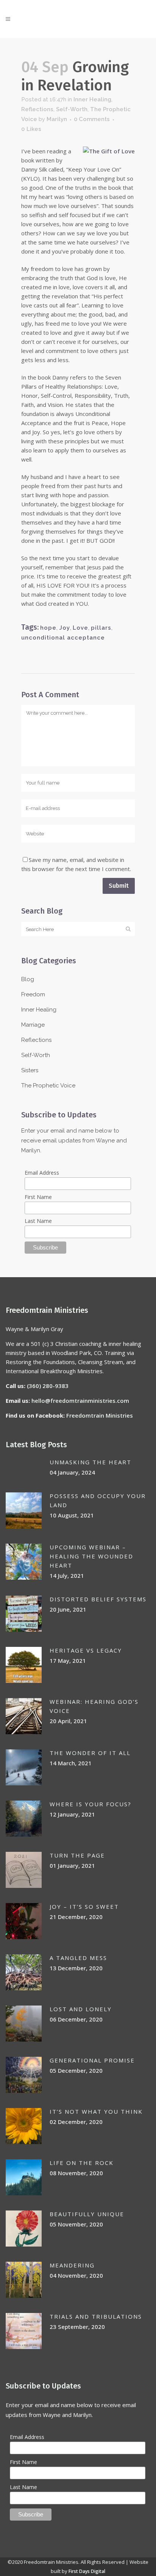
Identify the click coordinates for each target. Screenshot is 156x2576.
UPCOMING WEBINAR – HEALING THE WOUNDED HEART (91, 1556)
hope (48, 628)
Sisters (30, 1070)
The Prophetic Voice (48, 1086)
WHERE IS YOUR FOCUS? (90, 1804)
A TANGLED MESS (78, 1958)
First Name (38, 1197)
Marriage (33, 1025)
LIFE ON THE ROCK (82, 2163)
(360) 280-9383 (48, 1386)
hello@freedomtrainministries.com (80, 1401)
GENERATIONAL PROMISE (92, 2060)
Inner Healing (92, 99)
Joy (65, 628)
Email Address (42, 1173)
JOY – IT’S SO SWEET (84, 1906)
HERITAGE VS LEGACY (86, 1650)
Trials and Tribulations (96, 2316)
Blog (28, 979)
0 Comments (92, 119)
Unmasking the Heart (90, 1462)
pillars (101, 628)
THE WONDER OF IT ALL (90, 1753)
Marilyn (57, 119)
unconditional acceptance (63, 638)
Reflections (37, 109)
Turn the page (77, 1855)
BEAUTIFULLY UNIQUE (87, 2214)
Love (80, 628)
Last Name (38, 1221)
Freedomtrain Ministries (100, 1415)
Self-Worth (72, 109)
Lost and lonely (81, 2009)
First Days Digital (87, 2571)
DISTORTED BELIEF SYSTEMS (98, 1599)
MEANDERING (72, 2265)
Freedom (33, 994)
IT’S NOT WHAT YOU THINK (96, 2111)
